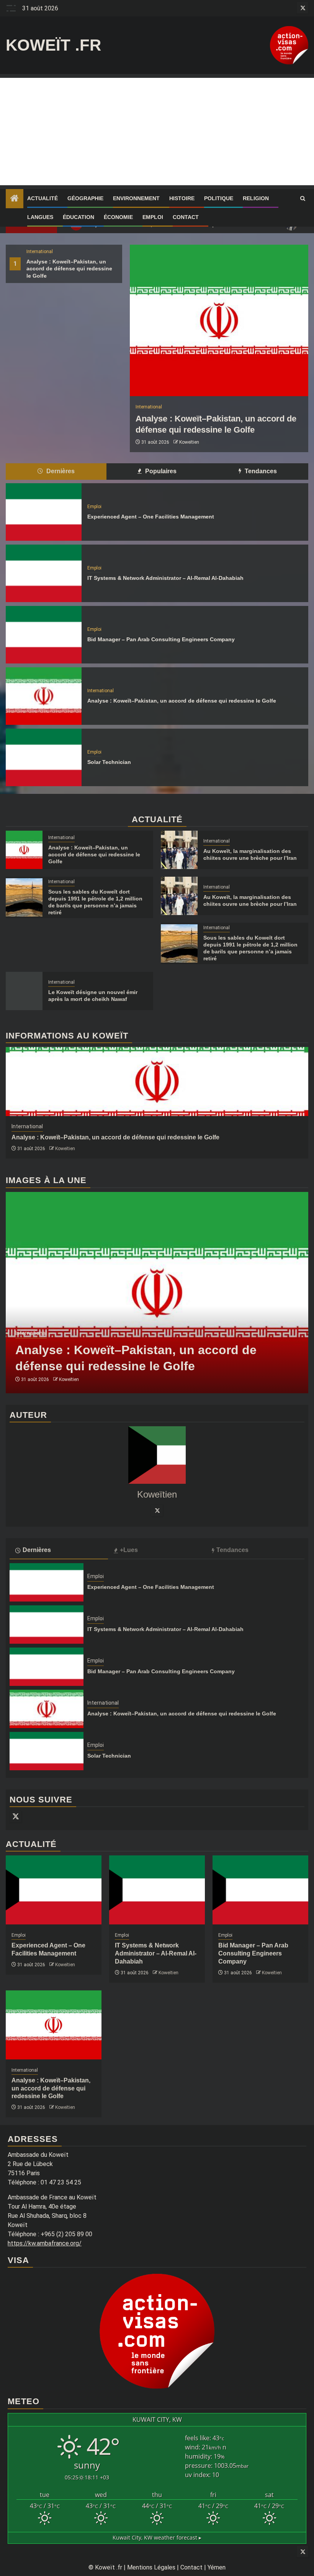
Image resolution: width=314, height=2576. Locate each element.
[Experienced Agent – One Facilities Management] (44, 512)
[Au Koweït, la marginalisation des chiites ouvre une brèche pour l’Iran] (179, 850)
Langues (40, 217)
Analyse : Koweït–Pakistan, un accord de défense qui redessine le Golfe (69, 268)
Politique (219, 198)
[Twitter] (157, 1510)
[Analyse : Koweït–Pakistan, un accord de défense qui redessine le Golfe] (219, 320)
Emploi (153, 217)
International (40, 252)
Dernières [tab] (60, 471)
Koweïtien (189, 442)
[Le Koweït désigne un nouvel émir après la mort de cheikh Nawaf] (24, 991)
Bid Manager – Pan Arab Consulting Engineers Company (161, 639)
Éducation (78, 217)
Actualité (43, 198)
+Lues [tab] (129, 1550)
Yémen (217, 2567)
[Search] (303, 199)
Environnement (136, 198)
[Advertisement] (157, 132)
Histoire (182, 198)
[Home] (15, 199)
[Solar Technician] (44, 757)
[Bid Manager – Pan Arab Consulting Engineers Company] (44, 635)
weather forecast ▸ (157, 2537)
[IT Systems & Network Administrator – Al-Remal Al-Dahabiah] (44, 573)
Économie (118, 217)
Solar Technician (109, 762)
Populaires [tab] (160, 471)
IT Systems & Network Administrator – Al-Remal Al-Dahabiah (165, 578)
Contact (186, 217)
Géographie (85, 198)
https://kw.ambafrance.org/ (45, 2243)
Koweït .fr (53, 45)
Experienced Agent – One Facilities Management (151, 517)
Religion (256, 198)
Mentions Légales (151, 2567)
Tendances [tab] (260, 471)
